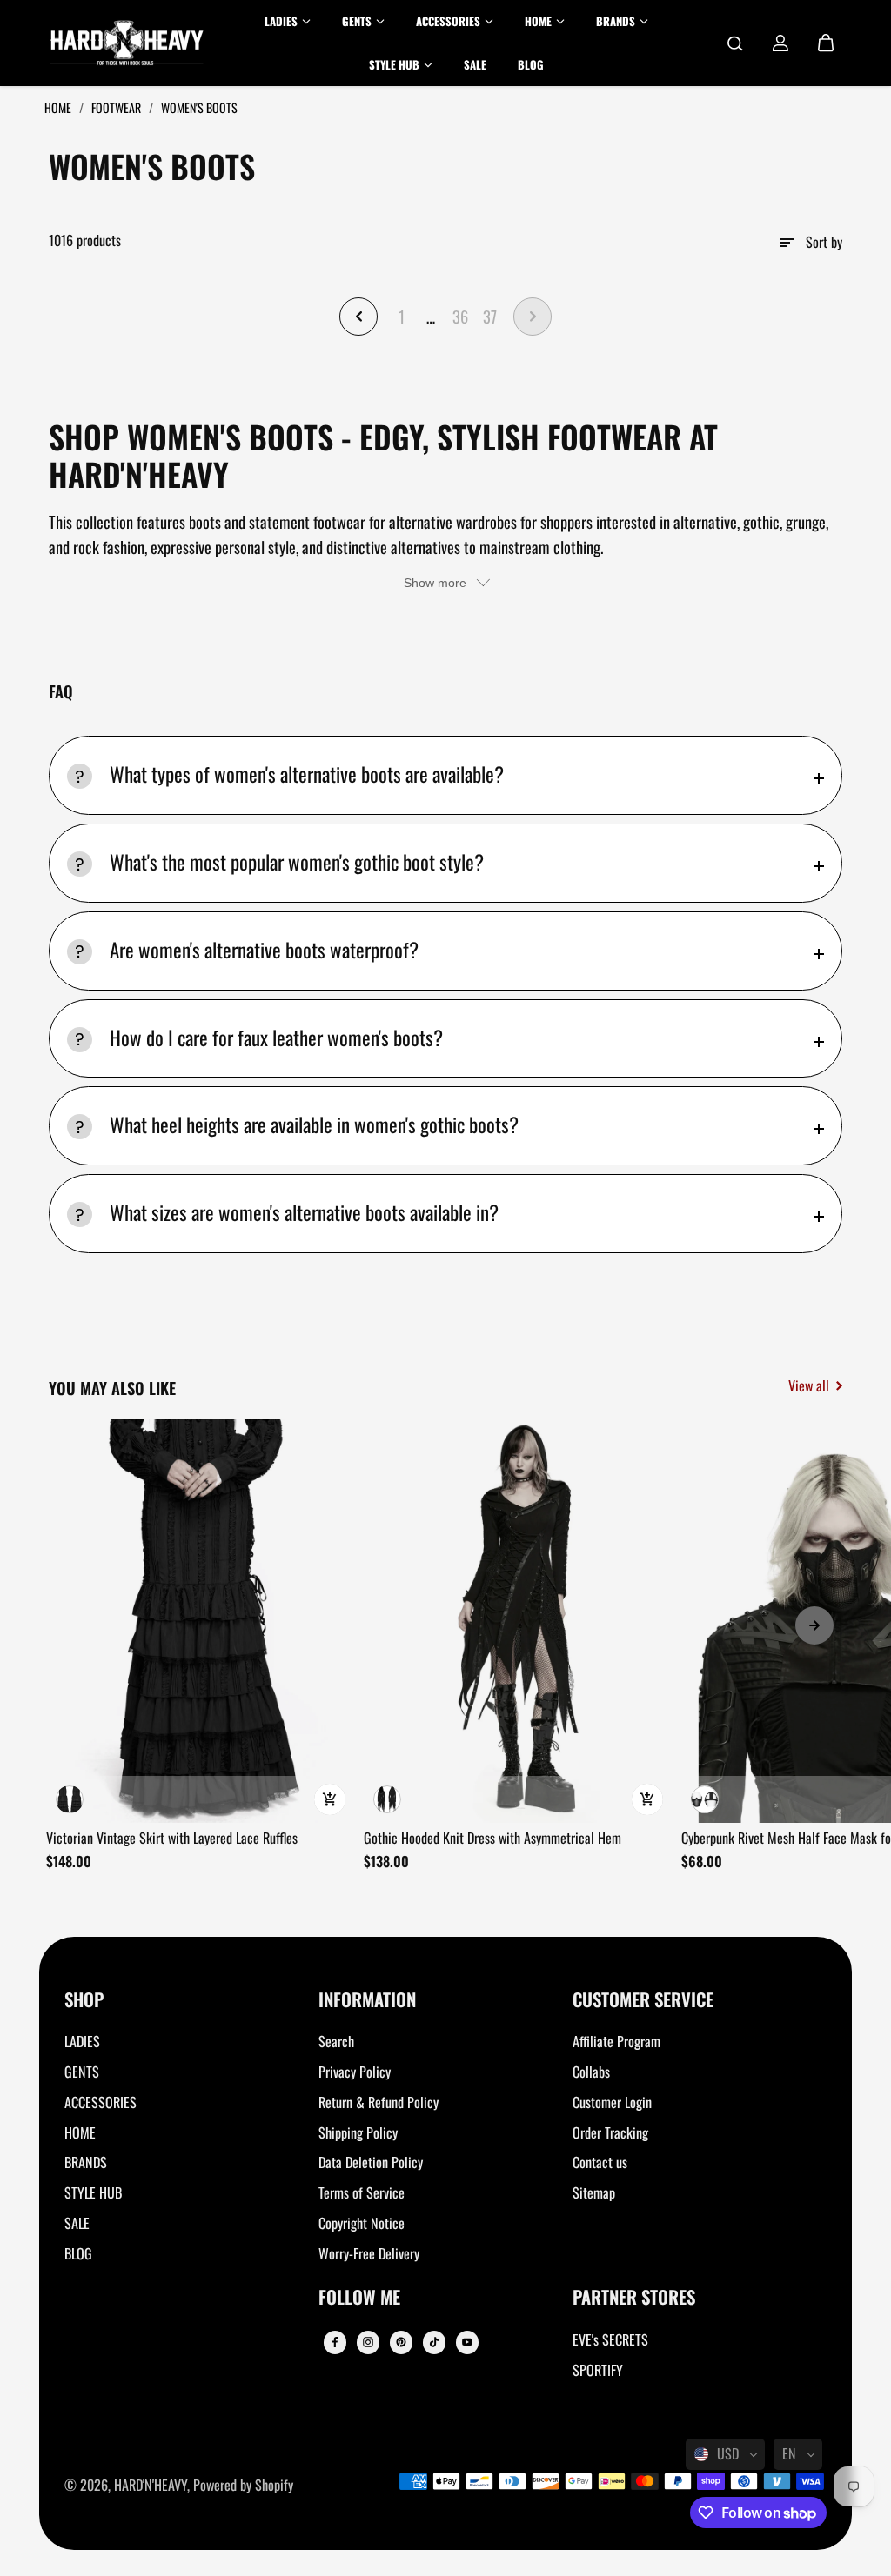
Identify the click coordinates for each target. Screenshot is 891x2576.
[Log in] (780, 43)
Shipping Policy (358, 2132)
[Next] (814, 1625)
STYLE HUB (93, 2192)
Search (336, 2041)
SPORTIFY (598, 2370)
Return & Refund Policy (379, 2102)
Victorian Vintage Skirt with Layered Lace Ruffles (172, 1838)
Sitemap (594, 2192)
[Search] (735, 43)
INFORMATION (367, 2001)
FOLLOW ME (359, 2298)
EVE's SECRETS (610, 2339)
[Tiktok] (434, 2342)
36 (460, 316)
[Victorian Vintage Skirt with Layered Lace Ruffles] (199, 1621)
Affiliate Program (616, 2041)
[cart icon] (826, 43)
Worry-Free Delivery (369, 2253)
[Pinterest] (401, 2342)
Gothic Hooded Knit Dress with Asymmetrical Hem (492, 1838)
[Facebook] (335, 2342)
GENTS (82, 2072)
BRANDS (86, 2162)
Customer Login (612, 2102)
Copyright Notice (362, 2223)
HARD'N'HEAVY (151, 2485)
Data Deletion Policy (371, 2162)
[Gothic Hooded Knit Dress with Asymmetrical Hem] (516, 1621)
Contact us (600, 2162)
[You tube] (467, 2342)
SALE (77, 2223)
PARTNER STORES (634, 2298)
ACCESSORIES (100, 2102)
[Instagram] (368, 2342)
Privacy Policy (355, 2072)
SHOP (84, 2001)
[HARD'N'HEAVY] (127, 43)
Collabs (591, 2072)
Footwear (117, 107)
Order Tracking (610, 2132)
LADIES (82, 2041)
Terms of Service (362, 2192)
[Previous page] (358, 317)
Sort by (824, 242)
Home (59, 107)
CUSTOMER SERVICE (643, 2001)
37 (490, 316)
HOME (80, 2132)
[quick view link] (330, 1799)
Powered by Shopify (243, 2485)
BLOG (78, 2253)
